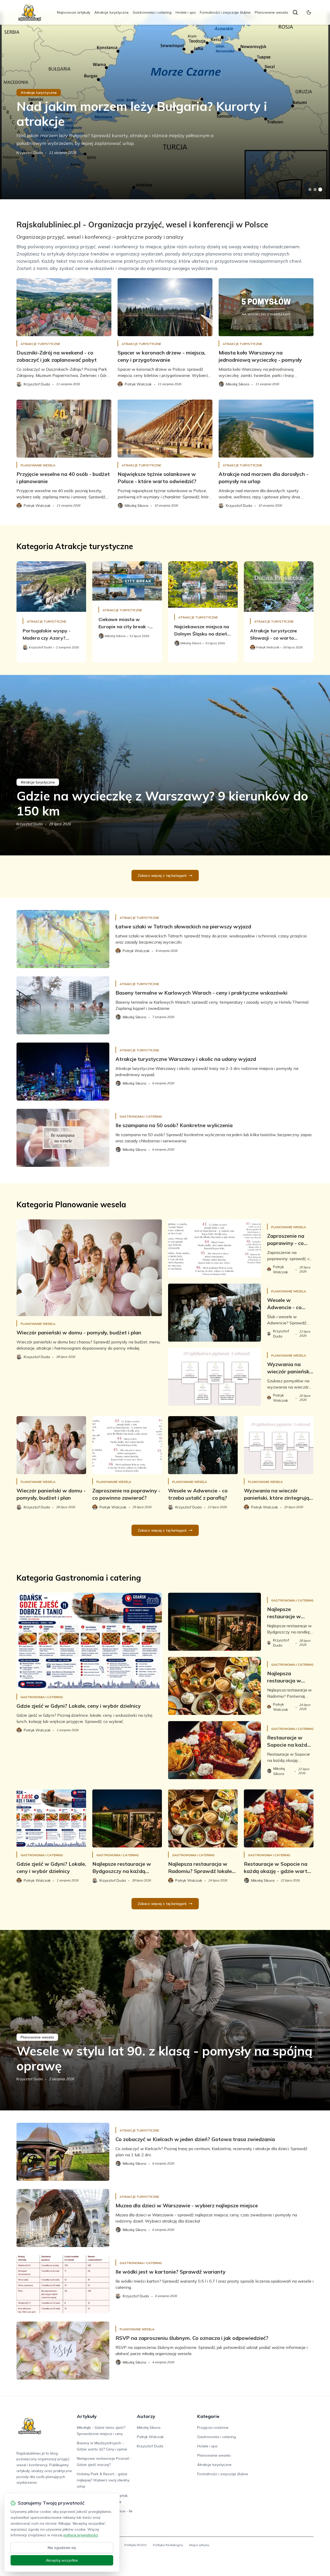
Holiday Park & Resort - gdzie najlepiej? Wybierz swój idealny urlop (103, 2480)
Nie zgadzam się (62, 2548)
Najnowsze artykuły (74, 12)
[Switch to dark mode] (309, 12)
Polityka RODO (136, 2545)
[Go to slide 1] (310, 189)
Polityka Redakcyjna (168, 2545)
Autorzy (146, 2416)
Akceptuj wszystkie (62, 2560)
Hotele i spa (186, 12)
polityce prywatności (81, 2535)
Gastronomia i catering (152, 12)
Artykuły (87, 2416)
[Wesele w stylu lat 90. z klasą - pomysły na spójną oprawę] (165, 2020)
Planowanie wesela (271, 12)
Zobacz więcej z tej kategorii (162, 876)
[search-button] (295, 12)
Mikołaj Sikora (149, 2428)
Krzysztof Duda (30, 153)
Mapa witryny (199, 2545)
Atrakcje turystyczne (112, 12)
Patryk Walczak (150, 2437)
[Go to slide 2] (315, 189)
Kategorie (208, 2416)
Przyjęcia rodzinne (213, 2428)
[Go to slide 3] (320, 190)
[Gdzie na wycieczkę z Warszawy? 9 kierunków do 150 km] (165, 765)
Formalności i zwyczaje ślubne (225, 12)
